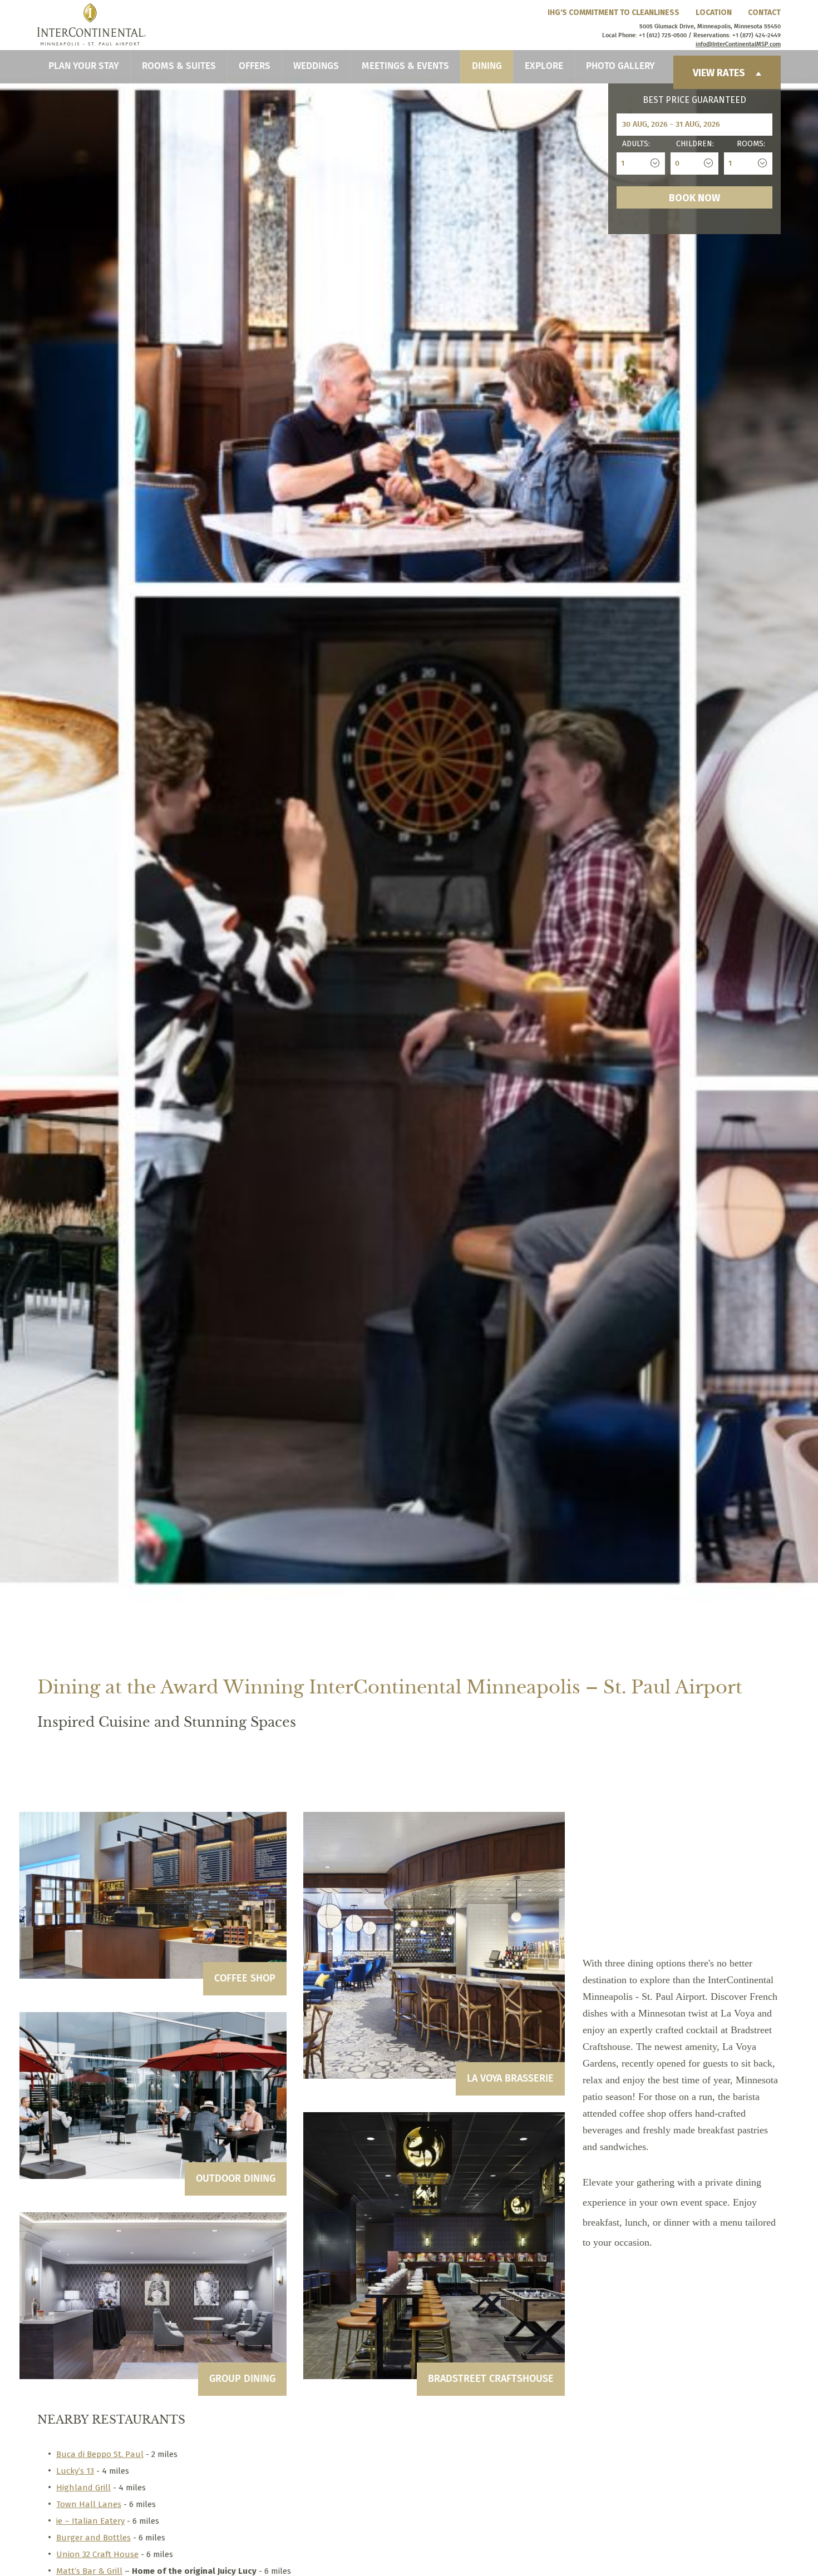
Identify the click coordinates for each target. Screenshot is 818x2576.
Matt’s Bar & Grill (89, 2571)
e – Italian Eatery (91, 2521)
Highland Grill (83, 2488)
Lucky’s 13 (75, 2471)
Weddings (316, 66)
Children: (695, 144)
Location (714, 13)
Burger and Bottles (93, 2538)
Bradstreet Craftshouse (491, 2379)
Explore (544, 66)
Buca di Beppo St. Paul (100, 2454)
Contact (764, 13)
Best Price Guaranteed (694, 100)
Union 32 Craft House (97, 2554)
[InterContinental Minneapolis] (92, 24)
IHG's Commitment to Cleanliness (613, 13)
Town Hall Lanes (89, 2504)
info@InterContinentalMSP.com (738, 44)
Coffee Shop (245, 1979)
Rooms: (751, 144)
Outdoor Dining (236, 2179)
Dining (487, 66)
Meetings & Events (405, 66)
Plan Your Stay (84, 66)
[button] (66, 1594)
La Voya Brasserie (510, 2079)
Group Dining (242, 2379)
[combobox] (641, 164)
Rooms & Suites (179, 66)
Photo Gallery (620, 66)
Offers (255, 66)
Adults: (636, 144)
